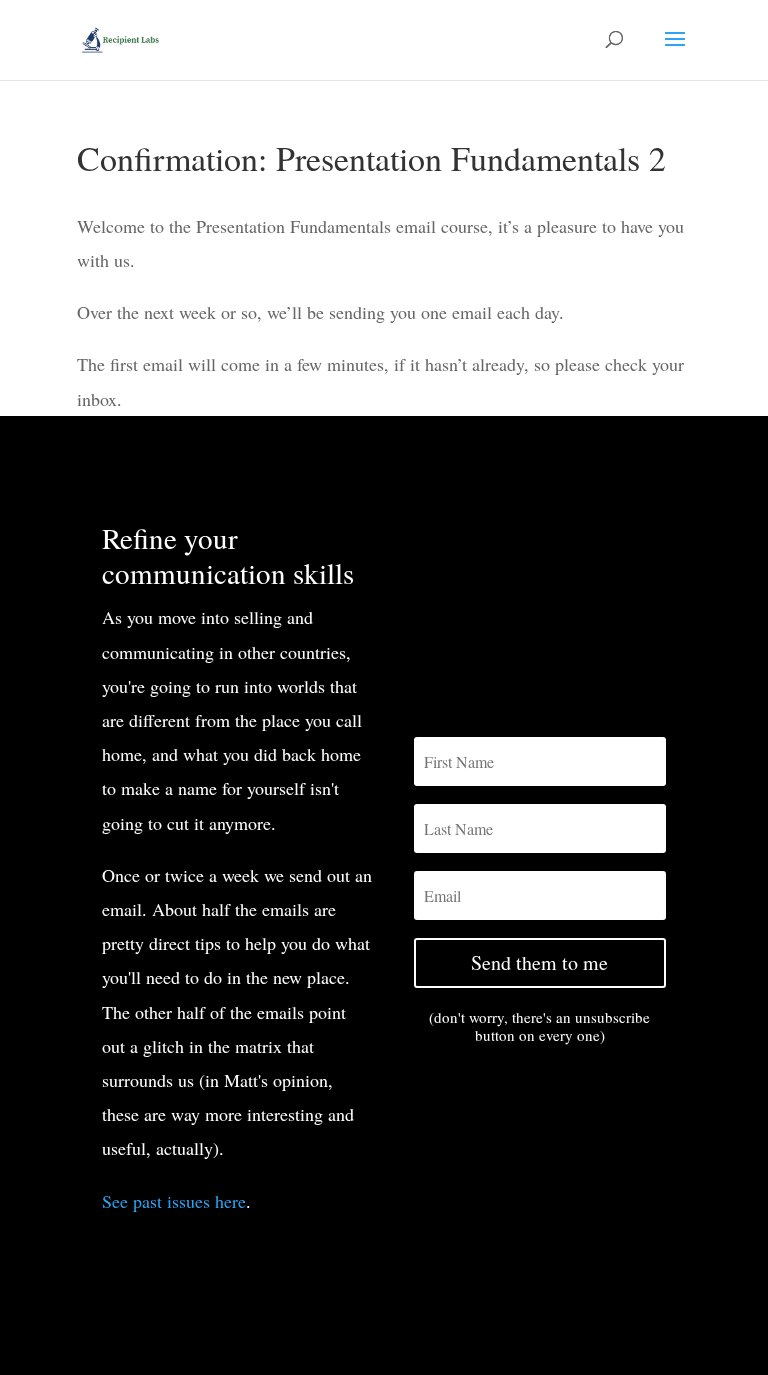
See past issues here (174, 1201)
